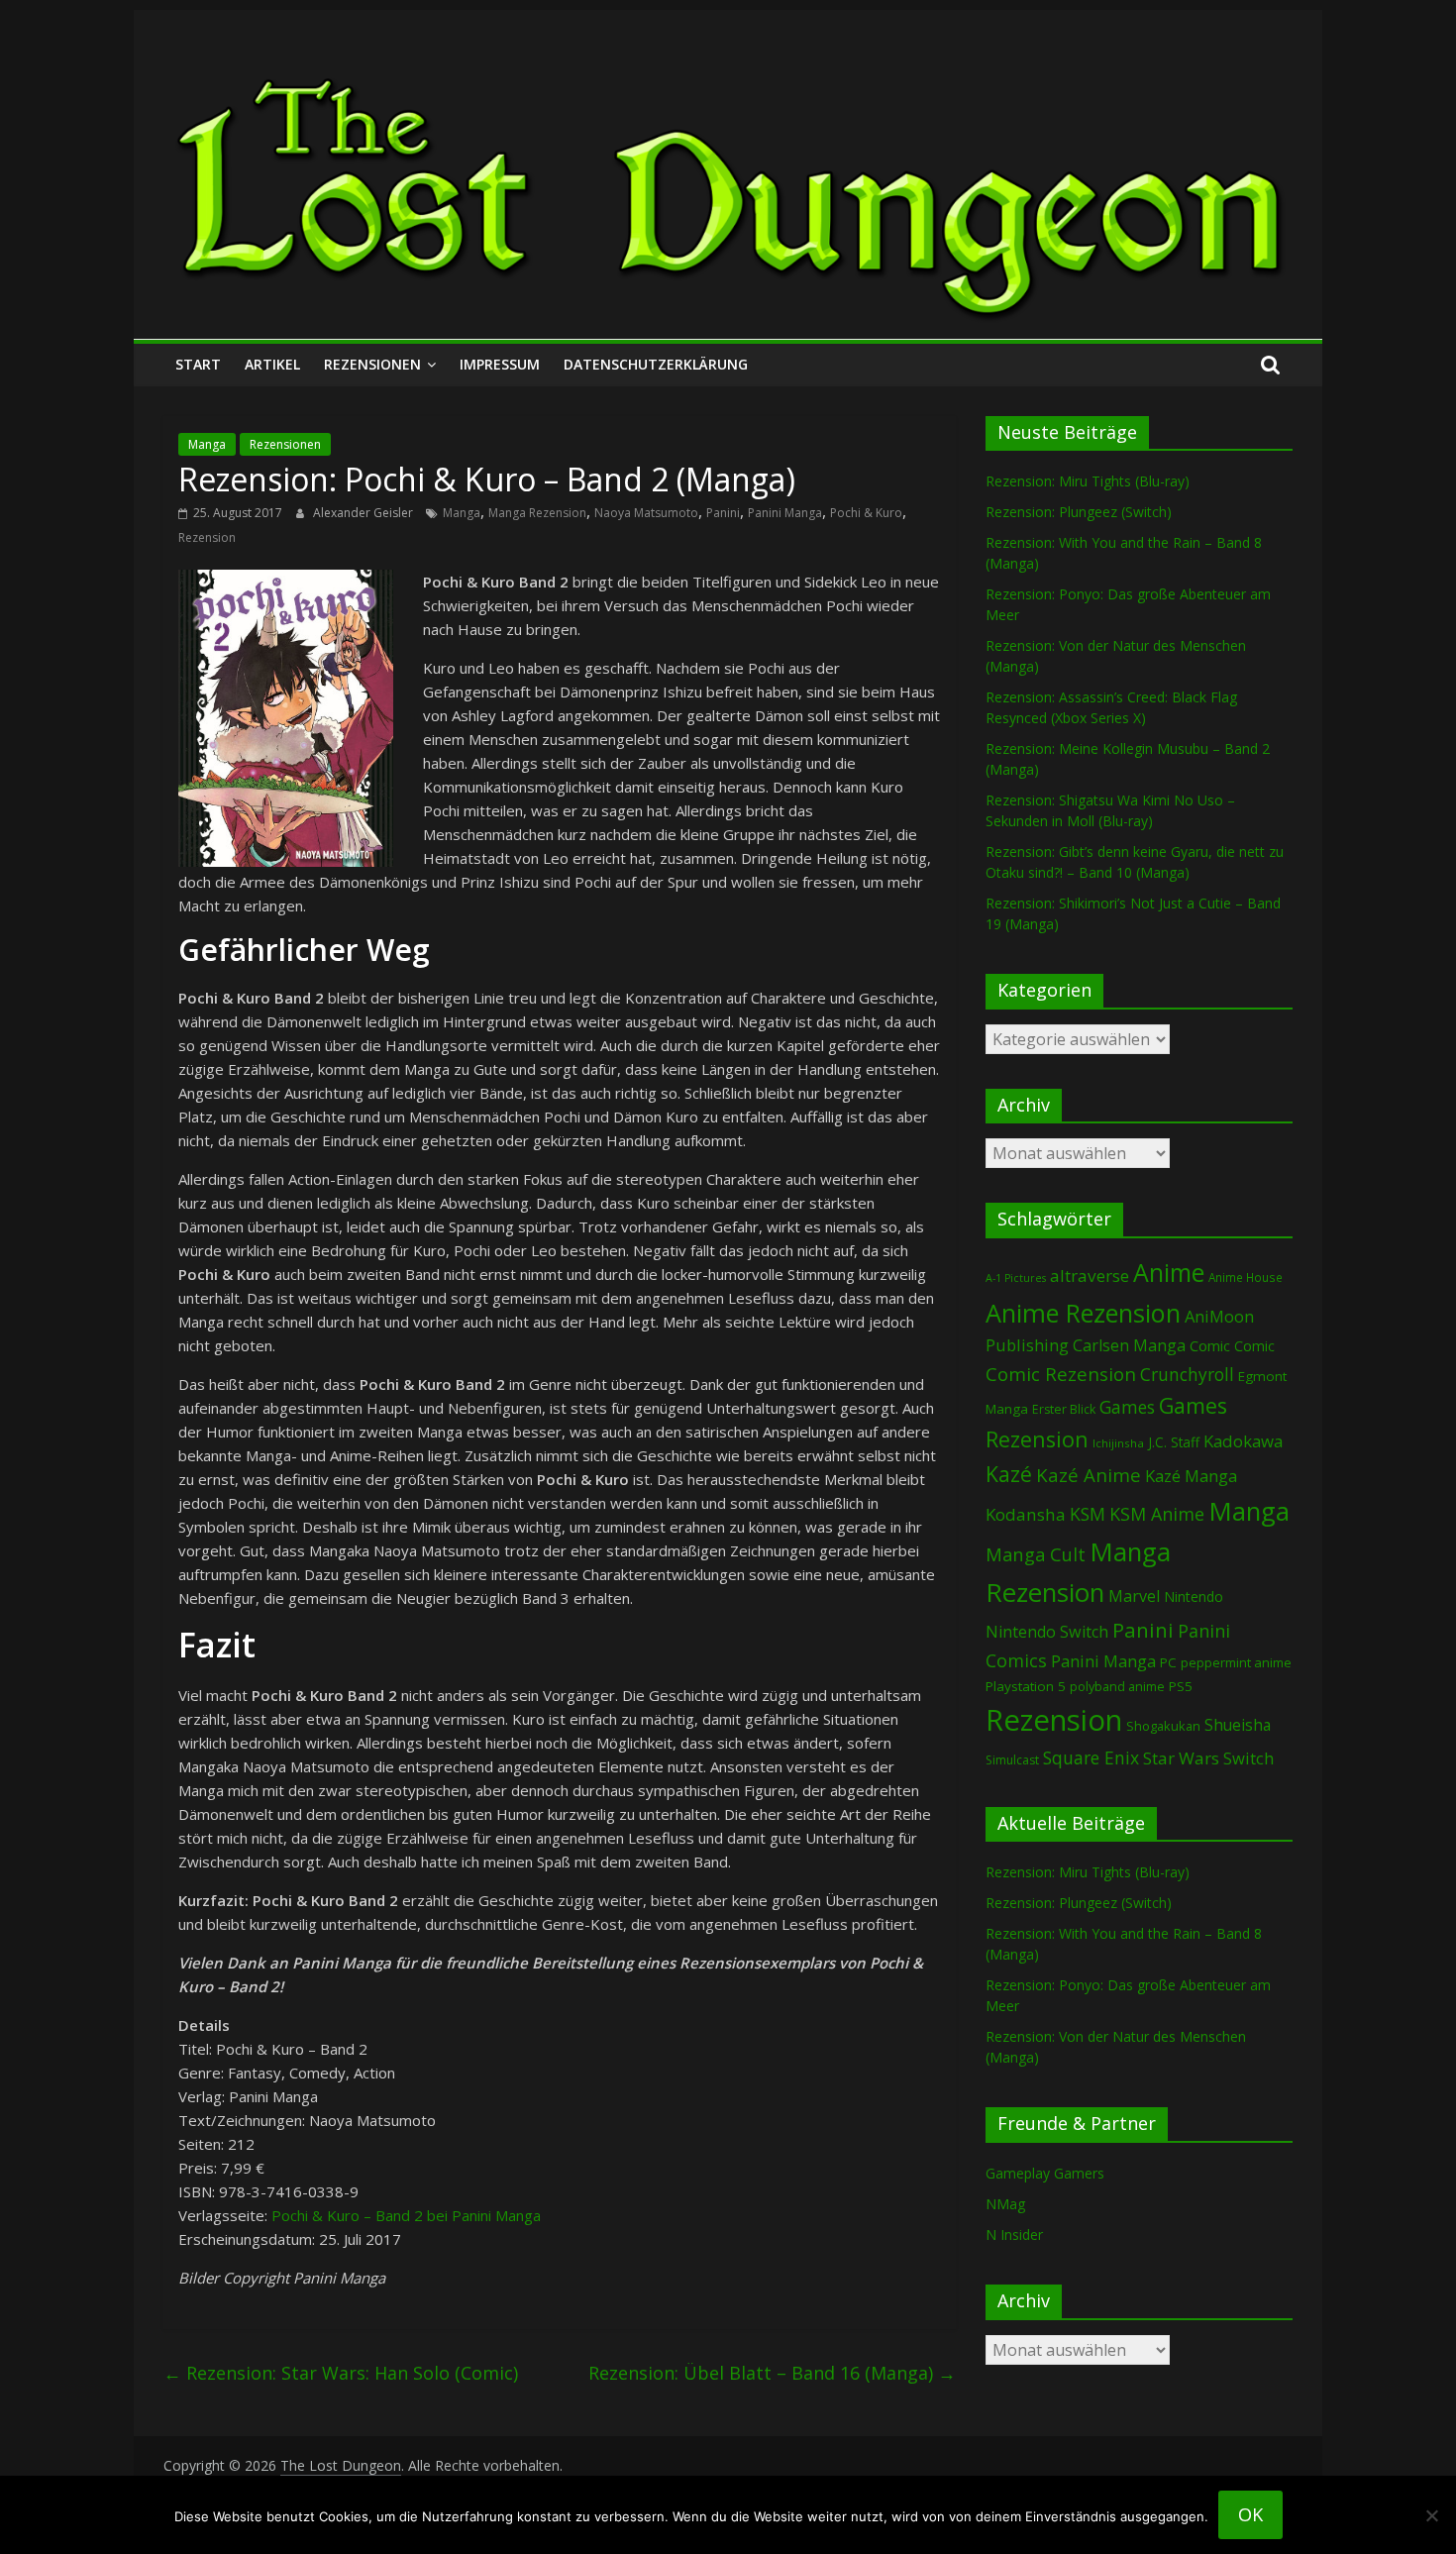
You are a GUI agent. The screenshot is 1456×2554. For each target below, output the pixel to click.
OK (1250, 2514)
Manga (207, 444)
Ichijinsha (1118, 1443)
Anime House (1246, 1277)
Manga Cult (1036, 1554)
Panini (723, 513)
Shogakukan (1163, 1726)
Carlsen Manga (1129, 1345)
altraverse (1090, 1276)
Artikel (272, 364)
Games (1127, 1407)
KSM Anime (1157, 1514)
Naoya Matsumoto (646, 513)
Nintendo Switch (1047, 1632)
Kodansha (1026, 1514)
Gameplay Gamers (1045, 2173)
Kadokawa (1243, 1441)
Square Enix (1091, 1757)
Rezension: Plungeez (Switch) (1079, 512)
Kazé (1009, 1474)
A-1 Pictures (1016, 1278)
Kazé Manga (1191, 1476)
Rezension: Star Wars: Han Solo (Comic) (341, 2373)
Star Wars (1181, 1758)
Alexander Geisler (364, 513)
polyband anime (1117, 1687)
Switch (1248, 1758)
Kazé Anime (1089, 1475)
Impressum (500, 364)
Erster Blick (1064, 1409)
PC (1168, 1662)
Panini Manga (785, 513)
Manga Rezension (537, 513)
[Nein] (1431, 2515)
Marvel (1134, 1596)
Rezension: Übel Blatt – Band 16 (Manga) (772, 2373)
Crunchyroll (1187, 1375)
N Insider (1014, 2235)
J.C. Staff (1174, 1442)
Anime (1169, 1272)
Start (198, 364)
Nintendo (1194, 1596)
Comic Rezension (1061, 1374)
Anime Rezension (1083, 1313)
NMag (1005, 2204)
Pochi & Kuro (866, 513)
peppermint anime (1236, 1662)
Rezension (207, 537)
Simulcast (1012, 1760)
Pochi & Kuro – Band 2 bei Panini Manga (406, 2215)
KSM (1088, 1514)
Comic (1210, 1345)
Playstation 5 (1026, 1686)
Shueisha (1238, 1725)
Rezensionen (372, 364)
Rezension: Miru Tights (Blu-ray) (1088, 481)
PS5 (1181, 1686)
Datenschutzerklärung (656, 364)
